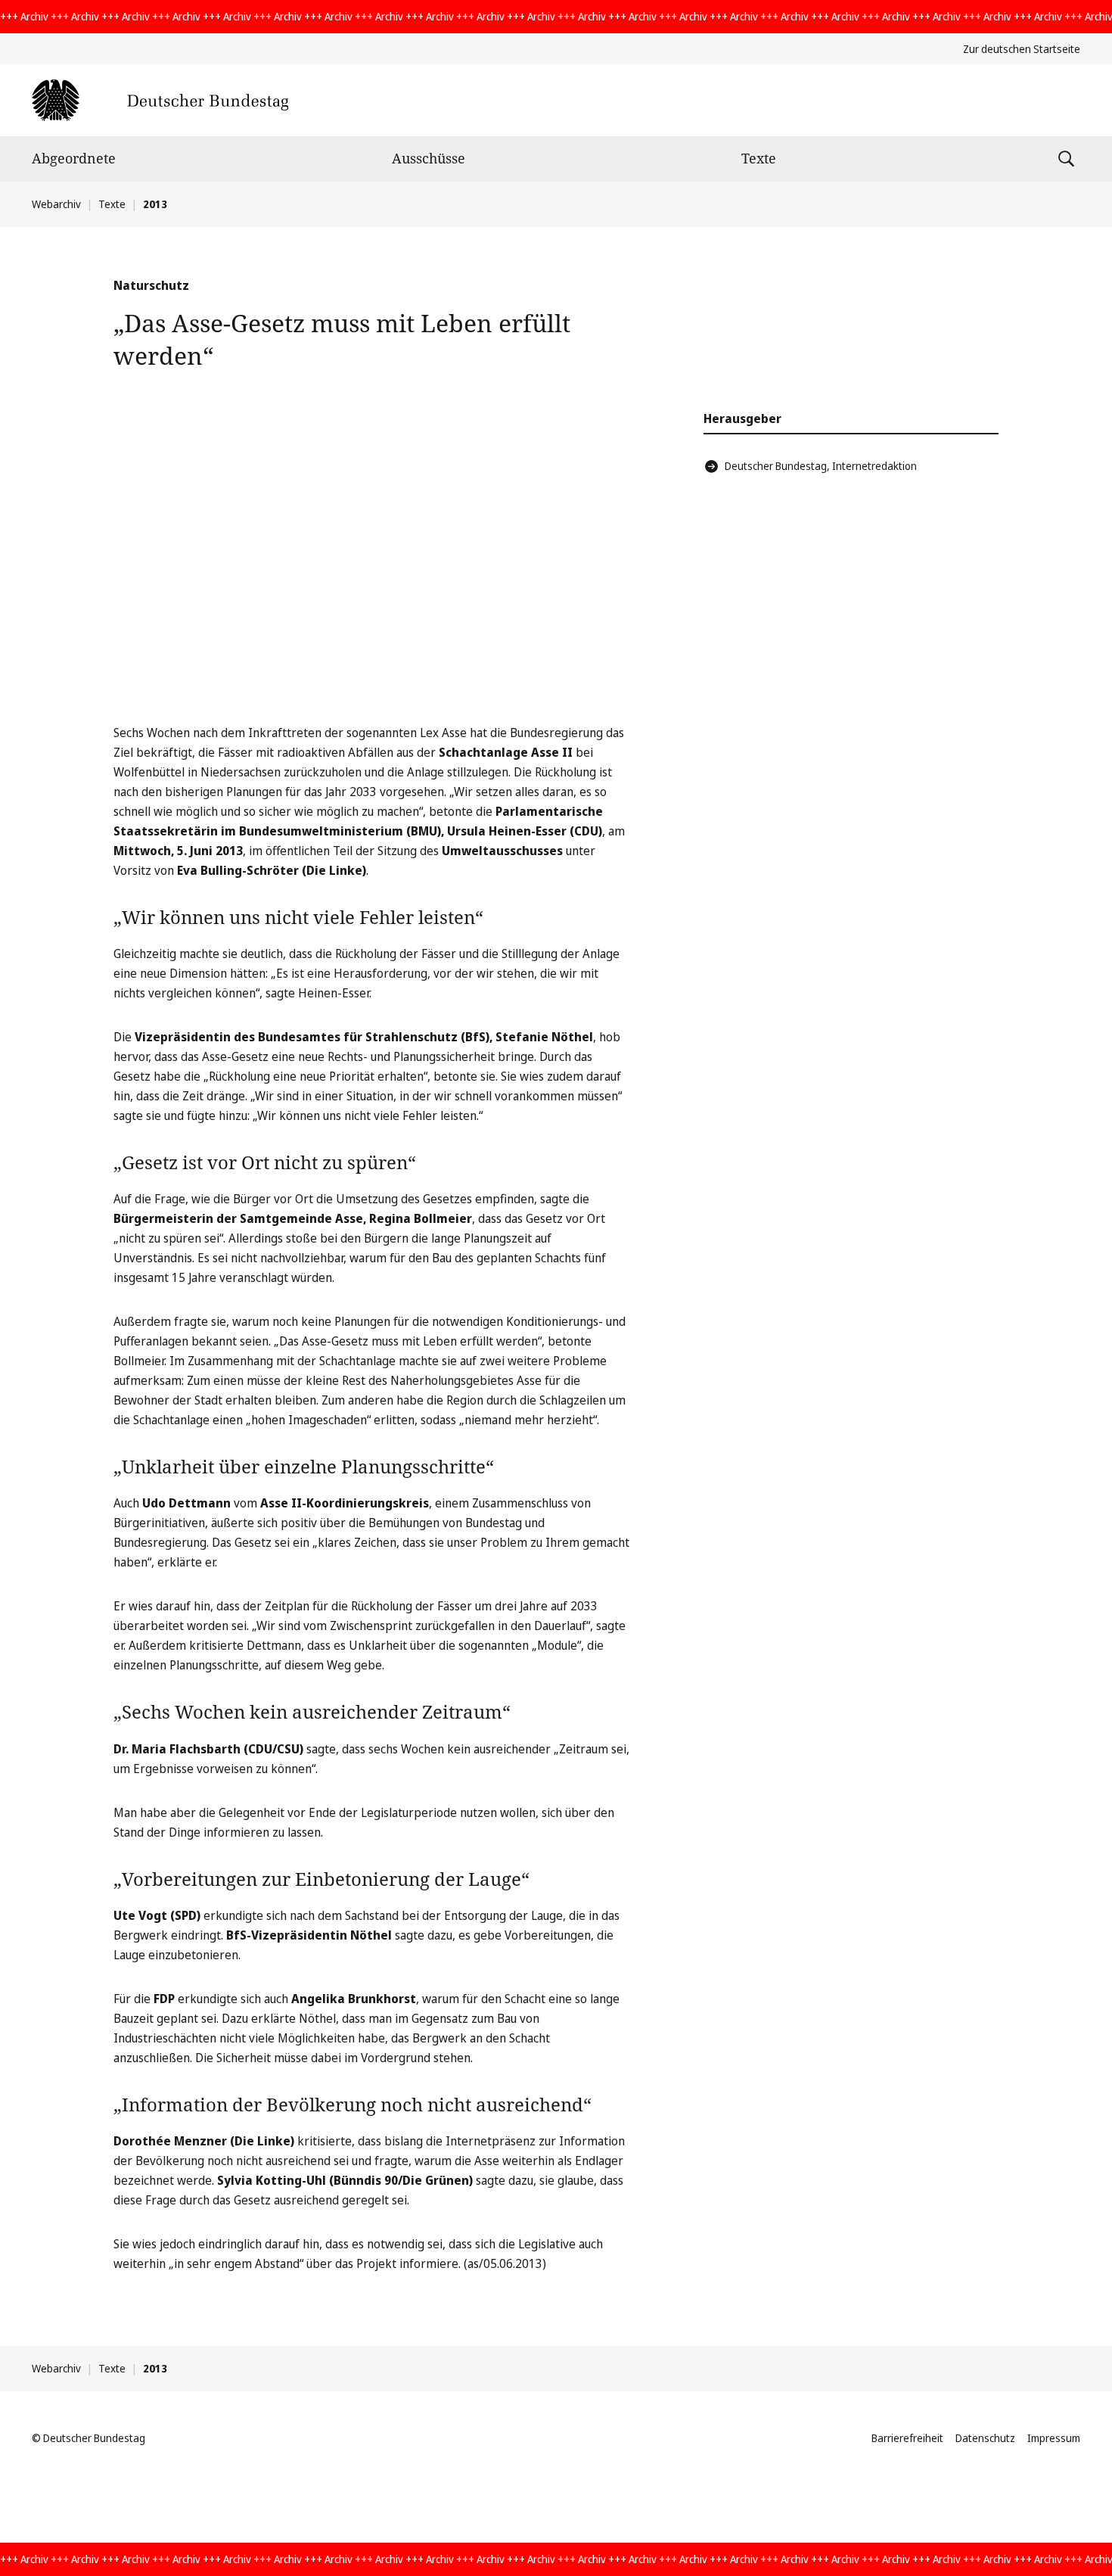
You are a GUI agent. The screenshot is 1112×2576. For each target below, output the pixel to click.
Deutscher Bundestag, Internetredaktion (821, 466)
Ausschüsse (429, 158)
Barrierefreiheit (907, 2438)
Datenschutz (985, 2438)
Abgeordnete (74, 158)
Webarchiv (56, 204)
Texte (759, 158)
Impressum (1054, 2438)
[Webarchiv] (160, 100)
